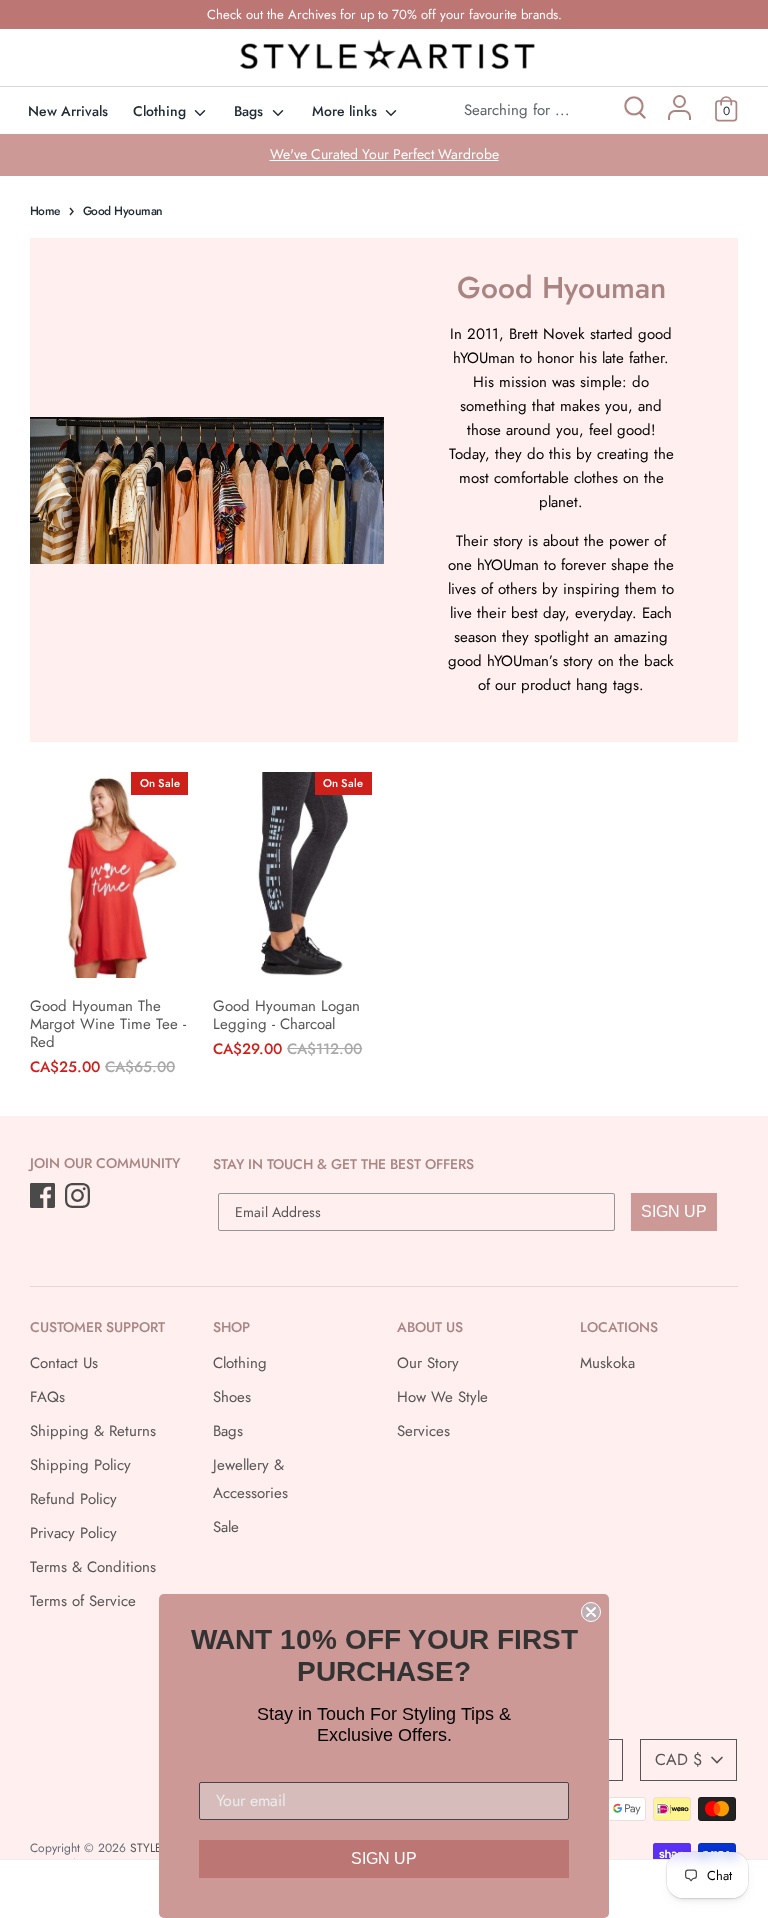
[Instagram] (79, 1197)
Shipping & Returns (93, 1431)
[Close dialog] (591, 1612)
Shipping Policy (80, 1465)
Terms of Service (83, 1601)
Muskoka (607, 1363)
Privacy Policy (73, 1533)
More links (346, 111)
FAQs (47, 1397)
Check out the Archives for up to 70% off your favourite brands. (384, 14)
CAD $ (678, 1759)
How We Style (442, 1397)
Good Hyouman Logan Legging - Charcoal (286, 1015)
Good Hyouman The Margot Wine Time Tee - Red (108, 1024)
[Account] (679, 115)
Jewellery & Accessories (250, 1479)
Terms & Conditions (93, 1567)
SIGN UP (674, 1211)
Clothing (161, 111)
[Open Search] (633, 110)
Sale (226, 1527)
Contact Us (64, 1363)
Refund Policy (73, 1499)
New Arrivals (68, 111)
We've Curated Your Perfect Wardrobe (384, 154)
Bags (250, 111)
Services (423, 1431)
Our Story (428, 1363)
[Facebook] (44, 1197)
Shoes (232, 1397)
